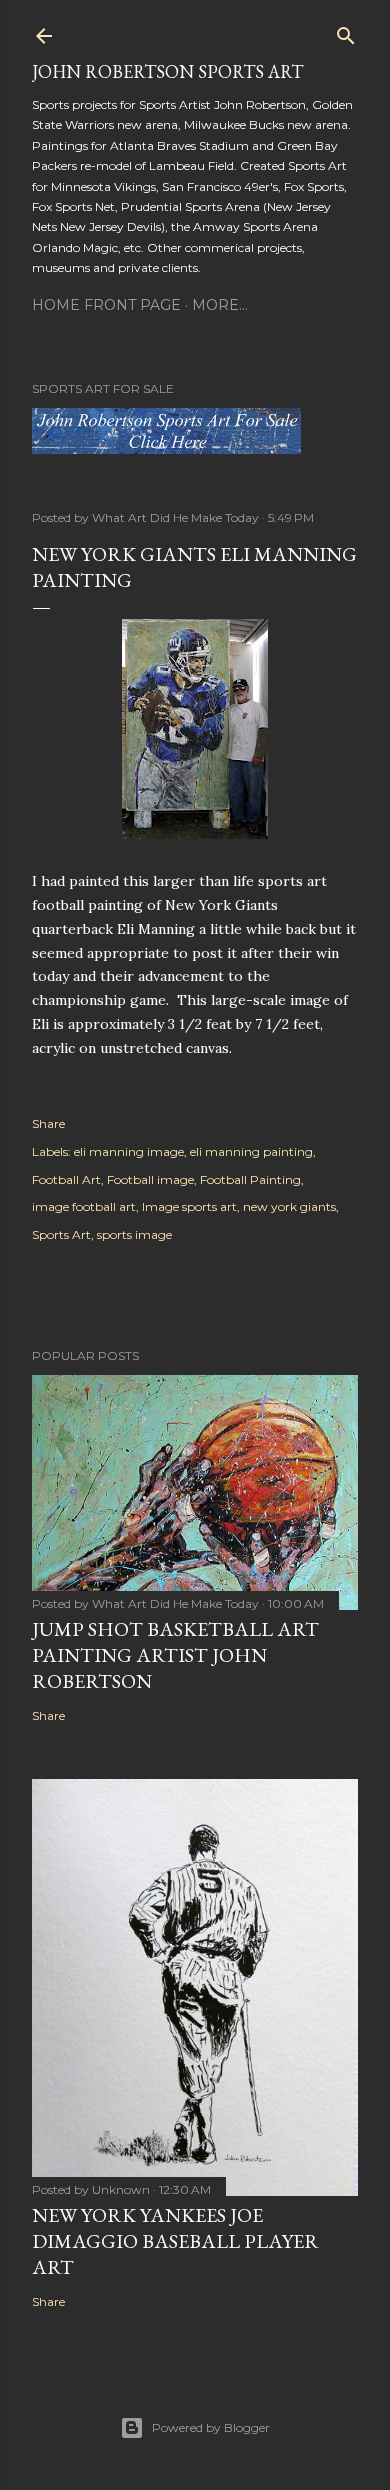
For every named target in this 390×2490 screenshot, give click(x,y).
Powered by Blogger (211, 2427)
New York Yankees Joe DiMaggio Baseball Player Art (175, 2241)
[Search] (346, 31)
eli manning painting (251, 1151)
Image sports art (189, 1206)
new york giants (289, 1206)
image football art (84, 1206)
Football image (150, 1179)
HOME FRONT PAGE (106, 305)
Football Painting (250, 1179)
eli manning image (129, 1151)
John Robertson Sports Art (167, 71)
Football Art (66, 1179)
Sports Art (61, 1234)
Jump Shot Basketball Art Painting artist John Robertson (175, 1655)
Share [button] (48, 1123)
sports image (134, 1234)
